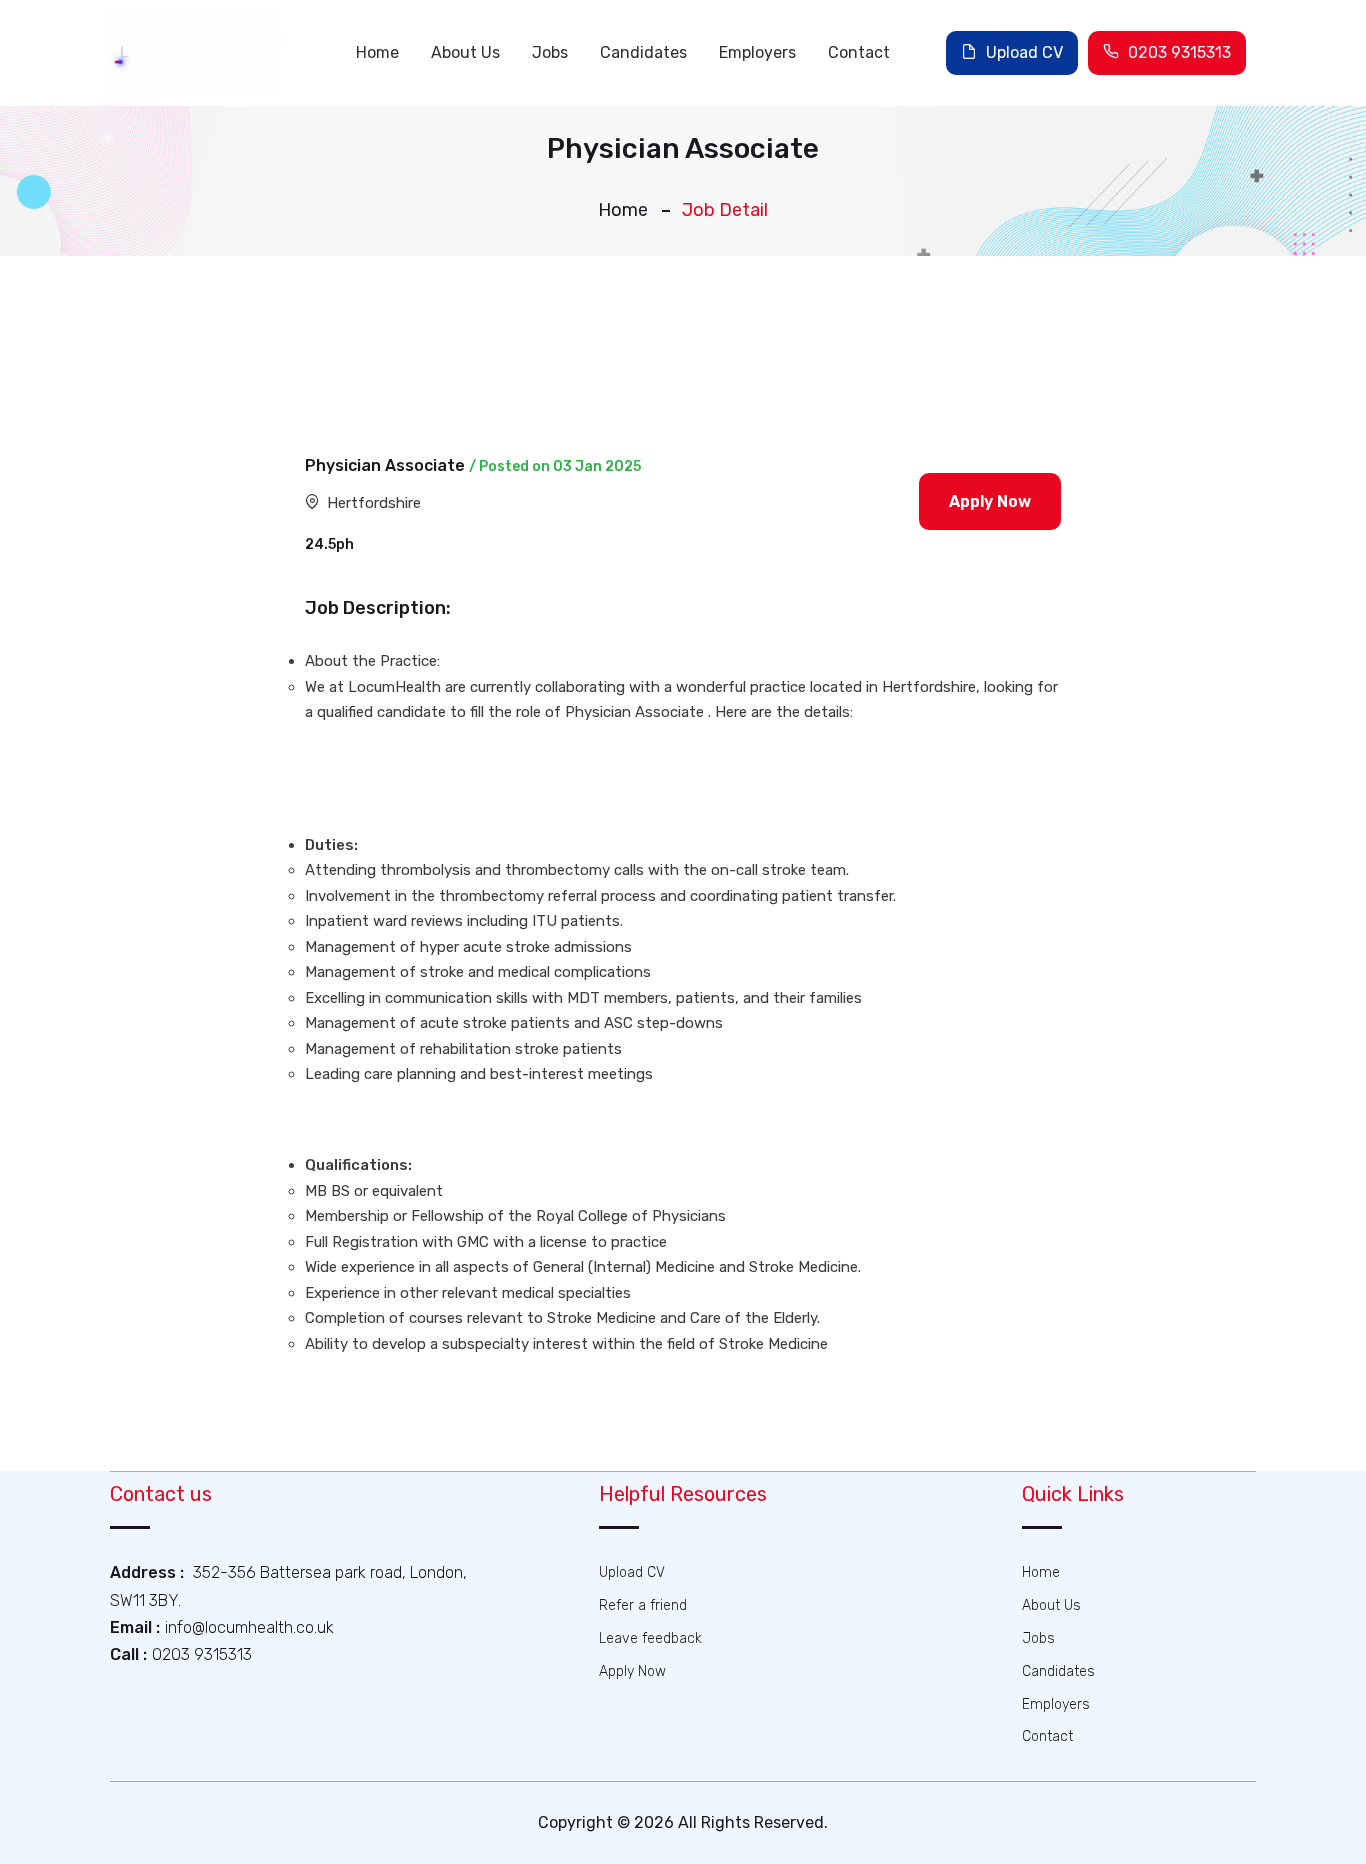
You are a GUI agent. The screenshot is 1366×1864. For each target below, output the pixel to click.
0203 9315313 (1177, 52)
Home (377, 52)
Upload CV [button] (1022, 52)
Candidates (643, 52)
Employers (757, 52)
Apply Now (632, 1671)
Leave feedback (650, 1638)
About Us (465, 52)
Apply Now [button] (990, 501)
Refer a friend (643, 1605)
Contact (859, 52)
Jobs (550, 52)
